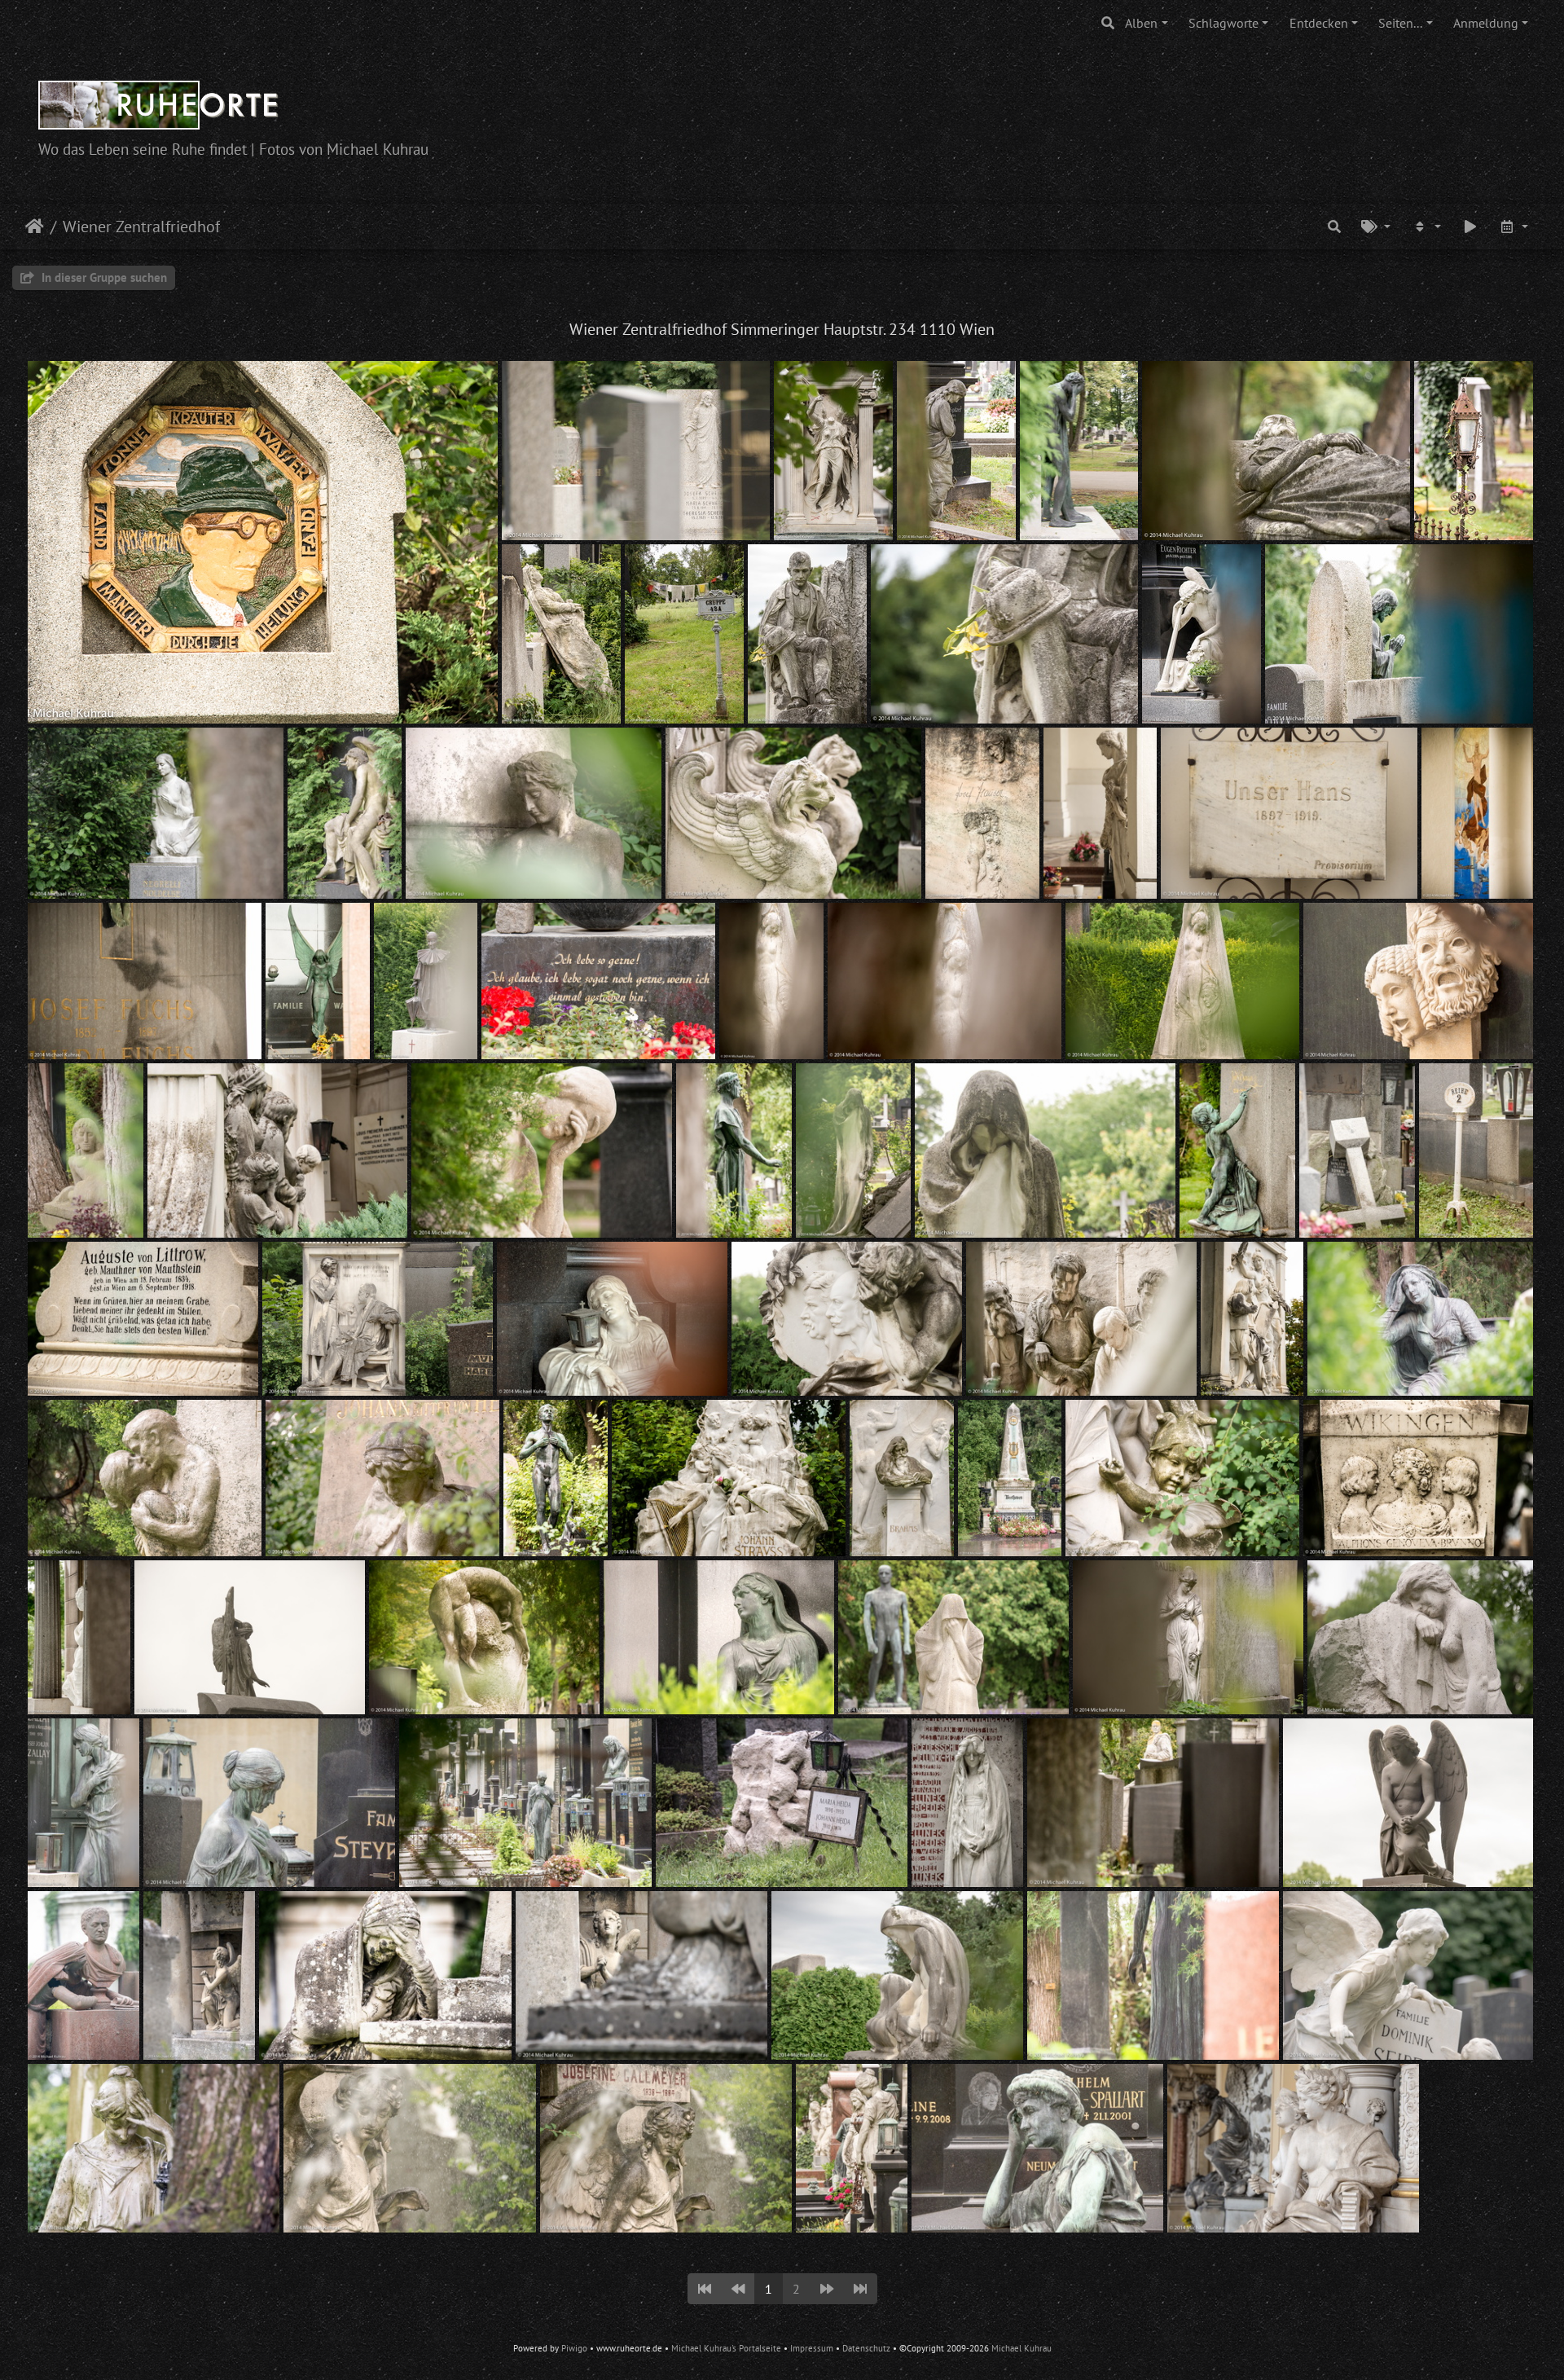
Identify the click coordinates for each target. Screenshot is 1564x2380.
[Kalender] (1513, 227)
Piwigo (574, 2348)
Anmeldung (1486, 23)
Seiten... (1400, 23)
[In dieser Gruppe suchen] (1334, 227)
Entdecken (1319, 23)
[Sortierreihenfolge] (1426, 227)
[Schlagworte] (1376, 227)
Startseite (35, 227)
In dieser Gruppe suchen (103, 277)
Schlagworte (1224, 23)
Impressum (812, 2348)
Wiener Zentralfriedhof (141, 227)
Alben (1141, 23)
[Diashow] (1470, 227)
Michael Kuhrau (1021, 2348)
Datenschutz (866, 2348)
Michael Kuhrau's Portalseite (726, 2348)
